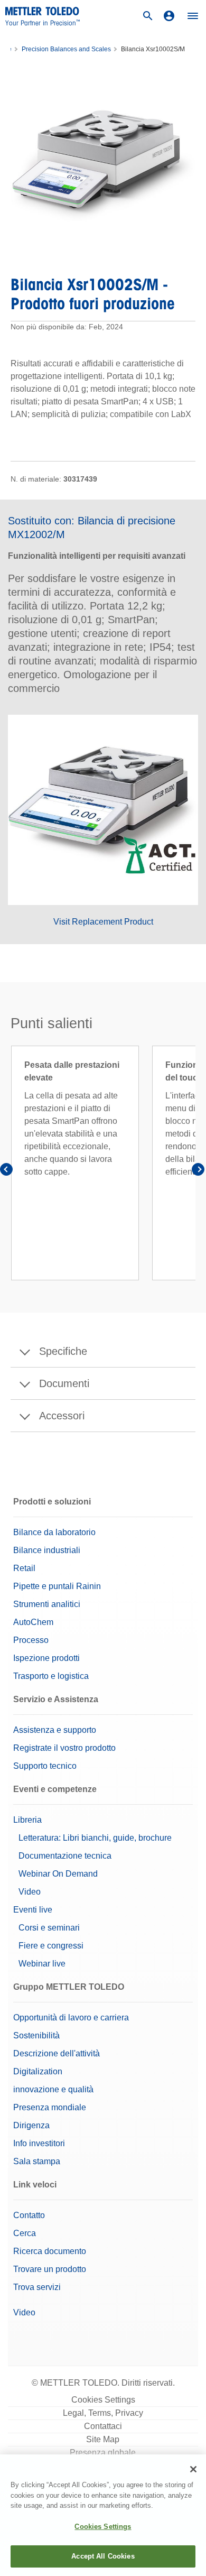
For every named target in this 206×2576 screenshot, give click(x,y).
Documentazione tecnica (65, 1856)
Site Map (103, 2439)
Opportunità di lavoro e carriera (71, 2018)
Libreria (27, 1820)
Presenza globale (103, 2453)
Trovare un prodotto (50, 2269)
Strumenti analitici (47, 1604)
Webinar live (42, 1964)
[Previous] (8, 1171)
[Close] (193, 2469)
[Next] (198, 1171)
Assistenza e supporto (55, 1730)
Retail (24, 1568)
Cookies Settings (103, 2400)
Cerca (25, 2233)
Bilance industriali (47, 1550)
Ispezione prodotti (46, 1658)
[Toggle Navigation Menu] (193, 16)
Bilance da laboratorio (54, 1532)
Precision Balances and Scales (66, 49)
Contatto (29, 2215)
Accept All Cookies (103, 2556)
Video (30, 1892)
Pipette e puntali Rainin (57, 1586)
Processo (31, 1640)
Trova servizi (37, 2287)
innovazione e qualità (53, 2089)
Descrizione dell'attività (57, 2053)
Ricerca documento (50, 2251)
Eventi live (33, 1910)
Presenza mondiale (50, 2107)
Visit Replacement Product (103, 922)
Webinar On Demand (58, 1874)
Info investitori (39, 2143)
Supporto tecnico (45, 1766)
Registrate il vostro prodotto (64, 1748)
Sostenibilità (36, 2035)
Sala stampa (37, 2161)
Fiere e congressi (51, 1946)
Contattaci (103, 2426)
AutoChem (33, 1622)
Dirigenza (31, 2125)
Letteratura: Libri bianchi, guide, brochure (95, 1838)
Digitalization (38, 2071)
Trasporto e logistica (51, 1676)
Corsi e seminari (49, 1928)
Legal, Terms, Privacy (103, 2413)
